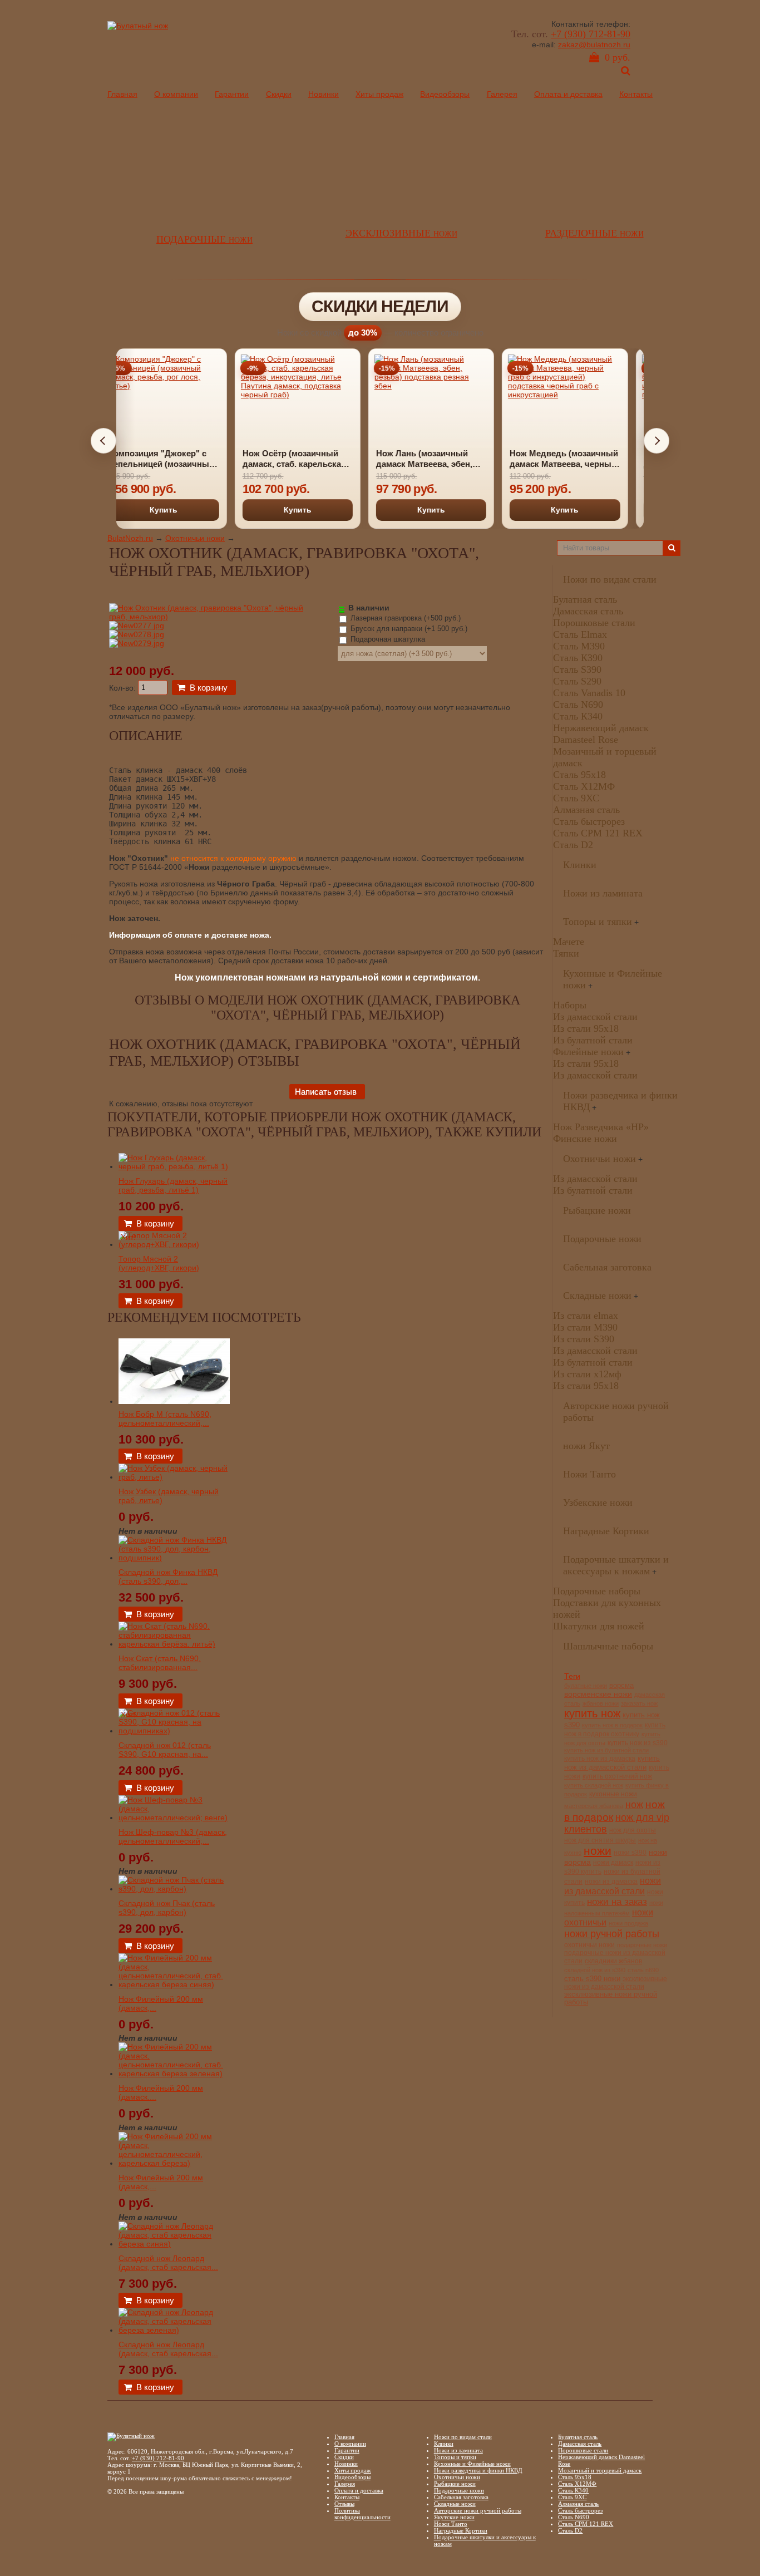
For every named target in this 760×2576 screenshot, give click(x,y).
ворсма (621, 1686)
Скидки (279, 94)
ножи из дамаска (611, 1881)
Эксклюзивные (401, 233)
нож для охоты (633, 1830)
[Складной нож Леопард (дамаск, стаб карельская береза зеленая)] (174, 2330)
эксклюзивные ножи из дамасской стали (616, 1983)
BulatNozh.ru (130, 538)
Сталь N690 (578, 705)
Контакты (636, 94)
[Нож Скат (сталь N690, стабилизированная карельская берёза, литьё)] (174, 1644)
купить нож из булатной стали (606, 1750)
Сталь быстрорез (589, 821)
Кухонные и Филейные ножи (472, 2464)
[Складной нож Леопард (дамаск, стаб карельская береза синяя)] (174, 2244)
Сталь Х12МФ (584, 786)
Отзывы (344, 2504)
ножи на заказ (617, 1902)
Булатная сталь (585, 599)
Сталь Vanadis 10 (589, 693)
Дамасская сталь (588, 611)
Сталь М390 (579, 646)
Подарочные (204, 239)
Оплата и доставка (568, 94)
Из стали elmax (586, 1316)
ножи (598, 1851)
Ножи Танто (589, 1474)
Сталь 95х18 (579, 775)
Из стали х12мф (587, 1374)
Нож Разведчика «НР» (601, 1127)
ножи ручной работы (612, 1934)
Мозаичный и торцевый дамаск (600, 2470)
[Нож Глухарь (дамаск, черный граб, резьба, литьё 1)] (174, 1166)
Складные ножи (597, 1296)
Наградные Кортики (606, 1531)
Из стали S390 (584, 1339)
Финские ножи (585, 1139)
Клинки (580, 865)
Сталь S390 (577, 669)
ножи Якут (586, 1446)
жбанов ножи (601, 1703)
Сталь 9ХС (576, 798)
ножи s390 (630, 1852)
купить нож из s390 (638, 1743)
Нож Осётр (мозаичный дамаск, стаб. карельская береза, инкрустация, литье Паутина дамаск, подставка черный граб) (175, 459)
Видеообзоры (445, 94)
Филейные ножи (588, 1052)
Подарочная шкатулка (387, 639)
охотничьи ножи (589, 1945)
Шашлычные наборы (608, 1646)
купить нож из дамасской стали (612, 1763)
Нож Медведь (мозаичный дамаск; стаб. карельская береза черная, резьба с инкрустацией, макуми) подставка (579, 459)
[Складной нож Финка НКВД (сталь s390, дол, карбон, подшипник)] (174, 1558)
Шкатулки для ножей (599, 1626)
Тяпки (566, 953)
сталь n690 (643, 1970)
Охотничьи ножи (195, 538)
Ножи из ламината (603, 893)
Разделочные (594, 233)
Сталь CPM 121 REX (598, 833)
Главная (122, 94)
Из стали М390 (585, 1327)
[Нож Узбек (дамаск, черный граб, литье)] (174, 1477)
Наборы (570, 1005)
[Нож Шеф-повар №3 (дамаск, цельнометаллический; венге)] (174, 1818)
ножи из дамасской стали (613, 1886)
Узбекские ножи (598, 1503)
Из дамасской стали (595, 1017)
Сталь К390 (578, 658)
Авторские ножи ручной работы (478, 2510)
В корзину (209, 688)
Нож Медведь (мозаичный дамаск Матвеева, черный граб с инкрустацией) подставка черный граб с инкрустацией (445, 459)
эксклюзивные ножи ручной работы (611, 1998)
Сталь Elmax (580, 634)
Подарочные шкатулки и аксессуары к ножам (616, 1565)
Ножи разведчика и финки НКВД (478, 2470)
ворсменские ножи (598, 1694)
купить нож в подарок (612, 1725)
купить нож (592, 1713)
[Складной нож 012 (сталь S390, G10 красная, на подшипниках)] (174, 1731)
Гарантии (232, 94)
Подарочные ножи (602, 1239)
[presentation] (103, 441)
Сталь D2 (573, 845)
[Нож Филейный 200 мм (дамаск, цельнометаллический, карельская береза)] (174, 2163)
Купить (179, 510)
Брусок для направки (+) (408, 629)
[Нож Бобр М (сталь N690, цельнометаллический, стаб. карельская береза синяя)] (174, 1401)
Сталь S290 (577, 681)
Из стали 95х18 (586, 1028)
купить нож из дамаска (600, 1758)
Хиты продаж (379, 94)
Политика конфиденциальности (362, 2514)
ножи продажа (628, 1923)
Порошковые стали (594, 623)
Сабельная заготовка (607, 1267)
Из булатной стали (593, 1040)
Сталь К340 (578, 716)
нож (634, 1805)
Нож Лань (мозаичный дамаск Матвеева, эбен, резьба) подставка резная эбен (310, 459)
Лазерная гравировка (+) (404, 618)
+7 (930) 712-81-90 (591, 34)
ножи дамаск (613, 1863)
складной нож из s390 (595, 1970)
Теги (572, 1676)
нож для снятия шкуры (600, 1840)
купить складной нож (594, 1785)
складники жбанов (613, 1961)
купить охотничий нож (617, 1776)
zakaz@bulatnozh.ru (594, 45)
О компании (176, 94)
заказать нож (639, 1703)
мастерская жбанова (594, 1806)
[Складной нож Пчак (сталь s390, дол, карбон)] (174, 1889)
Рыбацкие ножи (597, 1210)
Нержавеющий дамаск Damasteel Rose (601, 734)
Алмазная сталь (586, 810)
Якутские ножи (454, 2517)
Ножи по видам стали (610, 579)
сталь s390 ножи (592, 1979)
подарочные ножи (642, 1945)
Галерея (502, 94)
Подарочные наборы (597, 1591)
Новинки (324, 94)
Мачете (569, 942)
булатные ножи (586, 1686)
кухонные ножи (613, 1794)
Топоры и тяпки (598, 922)
